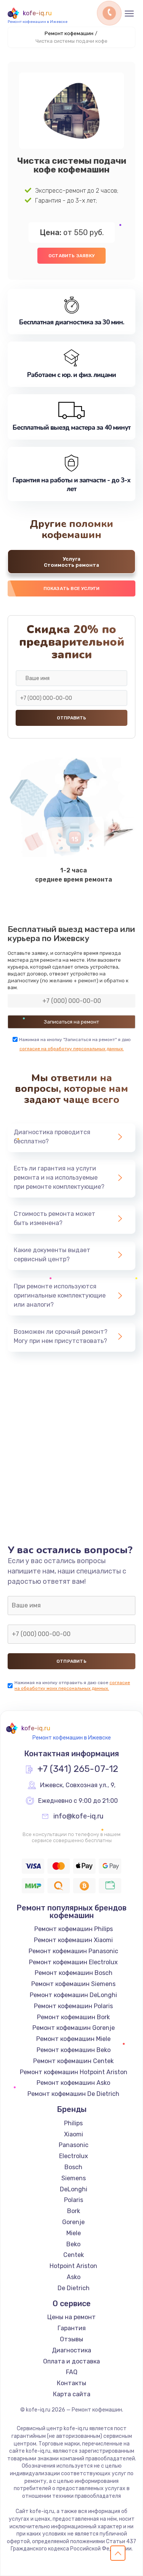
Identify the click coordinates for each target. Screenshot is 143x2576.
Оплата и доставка (71, 2361)
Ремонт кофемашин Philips (74, 1929)
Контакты (71, 2383)
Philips (73, 2123)
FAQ (72, 2372)
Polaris (74, 2200)
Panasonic (74, 2145)
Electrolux (74, 2156)
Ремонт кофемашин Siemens (73, 1984)
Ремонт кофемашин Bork (73, 2017)
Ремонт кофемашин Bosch (74, 1973)
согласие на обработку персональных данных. (72, 1049)
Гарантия (72, 2328)
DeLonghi (74, 2189)
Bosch (73, 2167)
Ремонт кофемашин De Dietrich (73, 2094)
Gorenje (73, 2222)
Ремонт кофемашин (69, 33)
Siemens (74, 2178)
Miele (74, 2233)
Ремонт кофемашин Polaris (73, 2006)
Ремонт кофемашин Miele (73, 2039)
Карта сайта (72, 2394)
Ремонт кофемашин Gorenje (74, 2028)
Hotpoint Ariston (73, 2266)
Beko (73, 2244)
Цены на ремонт (71, 2317)
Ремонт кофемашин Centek (73, 2061)
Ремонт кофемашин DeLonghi (73, 1995)
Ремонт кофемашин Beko (74, 2050)
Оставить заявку (71, 256)
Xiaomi (74, 2134)
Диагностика (71, 2350)
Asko (74, 2277)
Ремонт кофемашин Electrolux (73, 1962)
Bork (74, 2211)
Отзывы (71, 2339)
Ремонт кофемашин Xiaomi (73, 1940)
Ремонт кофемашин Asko (73, 2083)
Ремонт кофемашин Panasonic (73, 1951)
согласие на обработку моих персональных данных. (72, 1685)
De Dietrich (74, 2288)
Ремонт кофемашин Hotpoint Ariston (74, 2072)
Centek (74, 2255)
